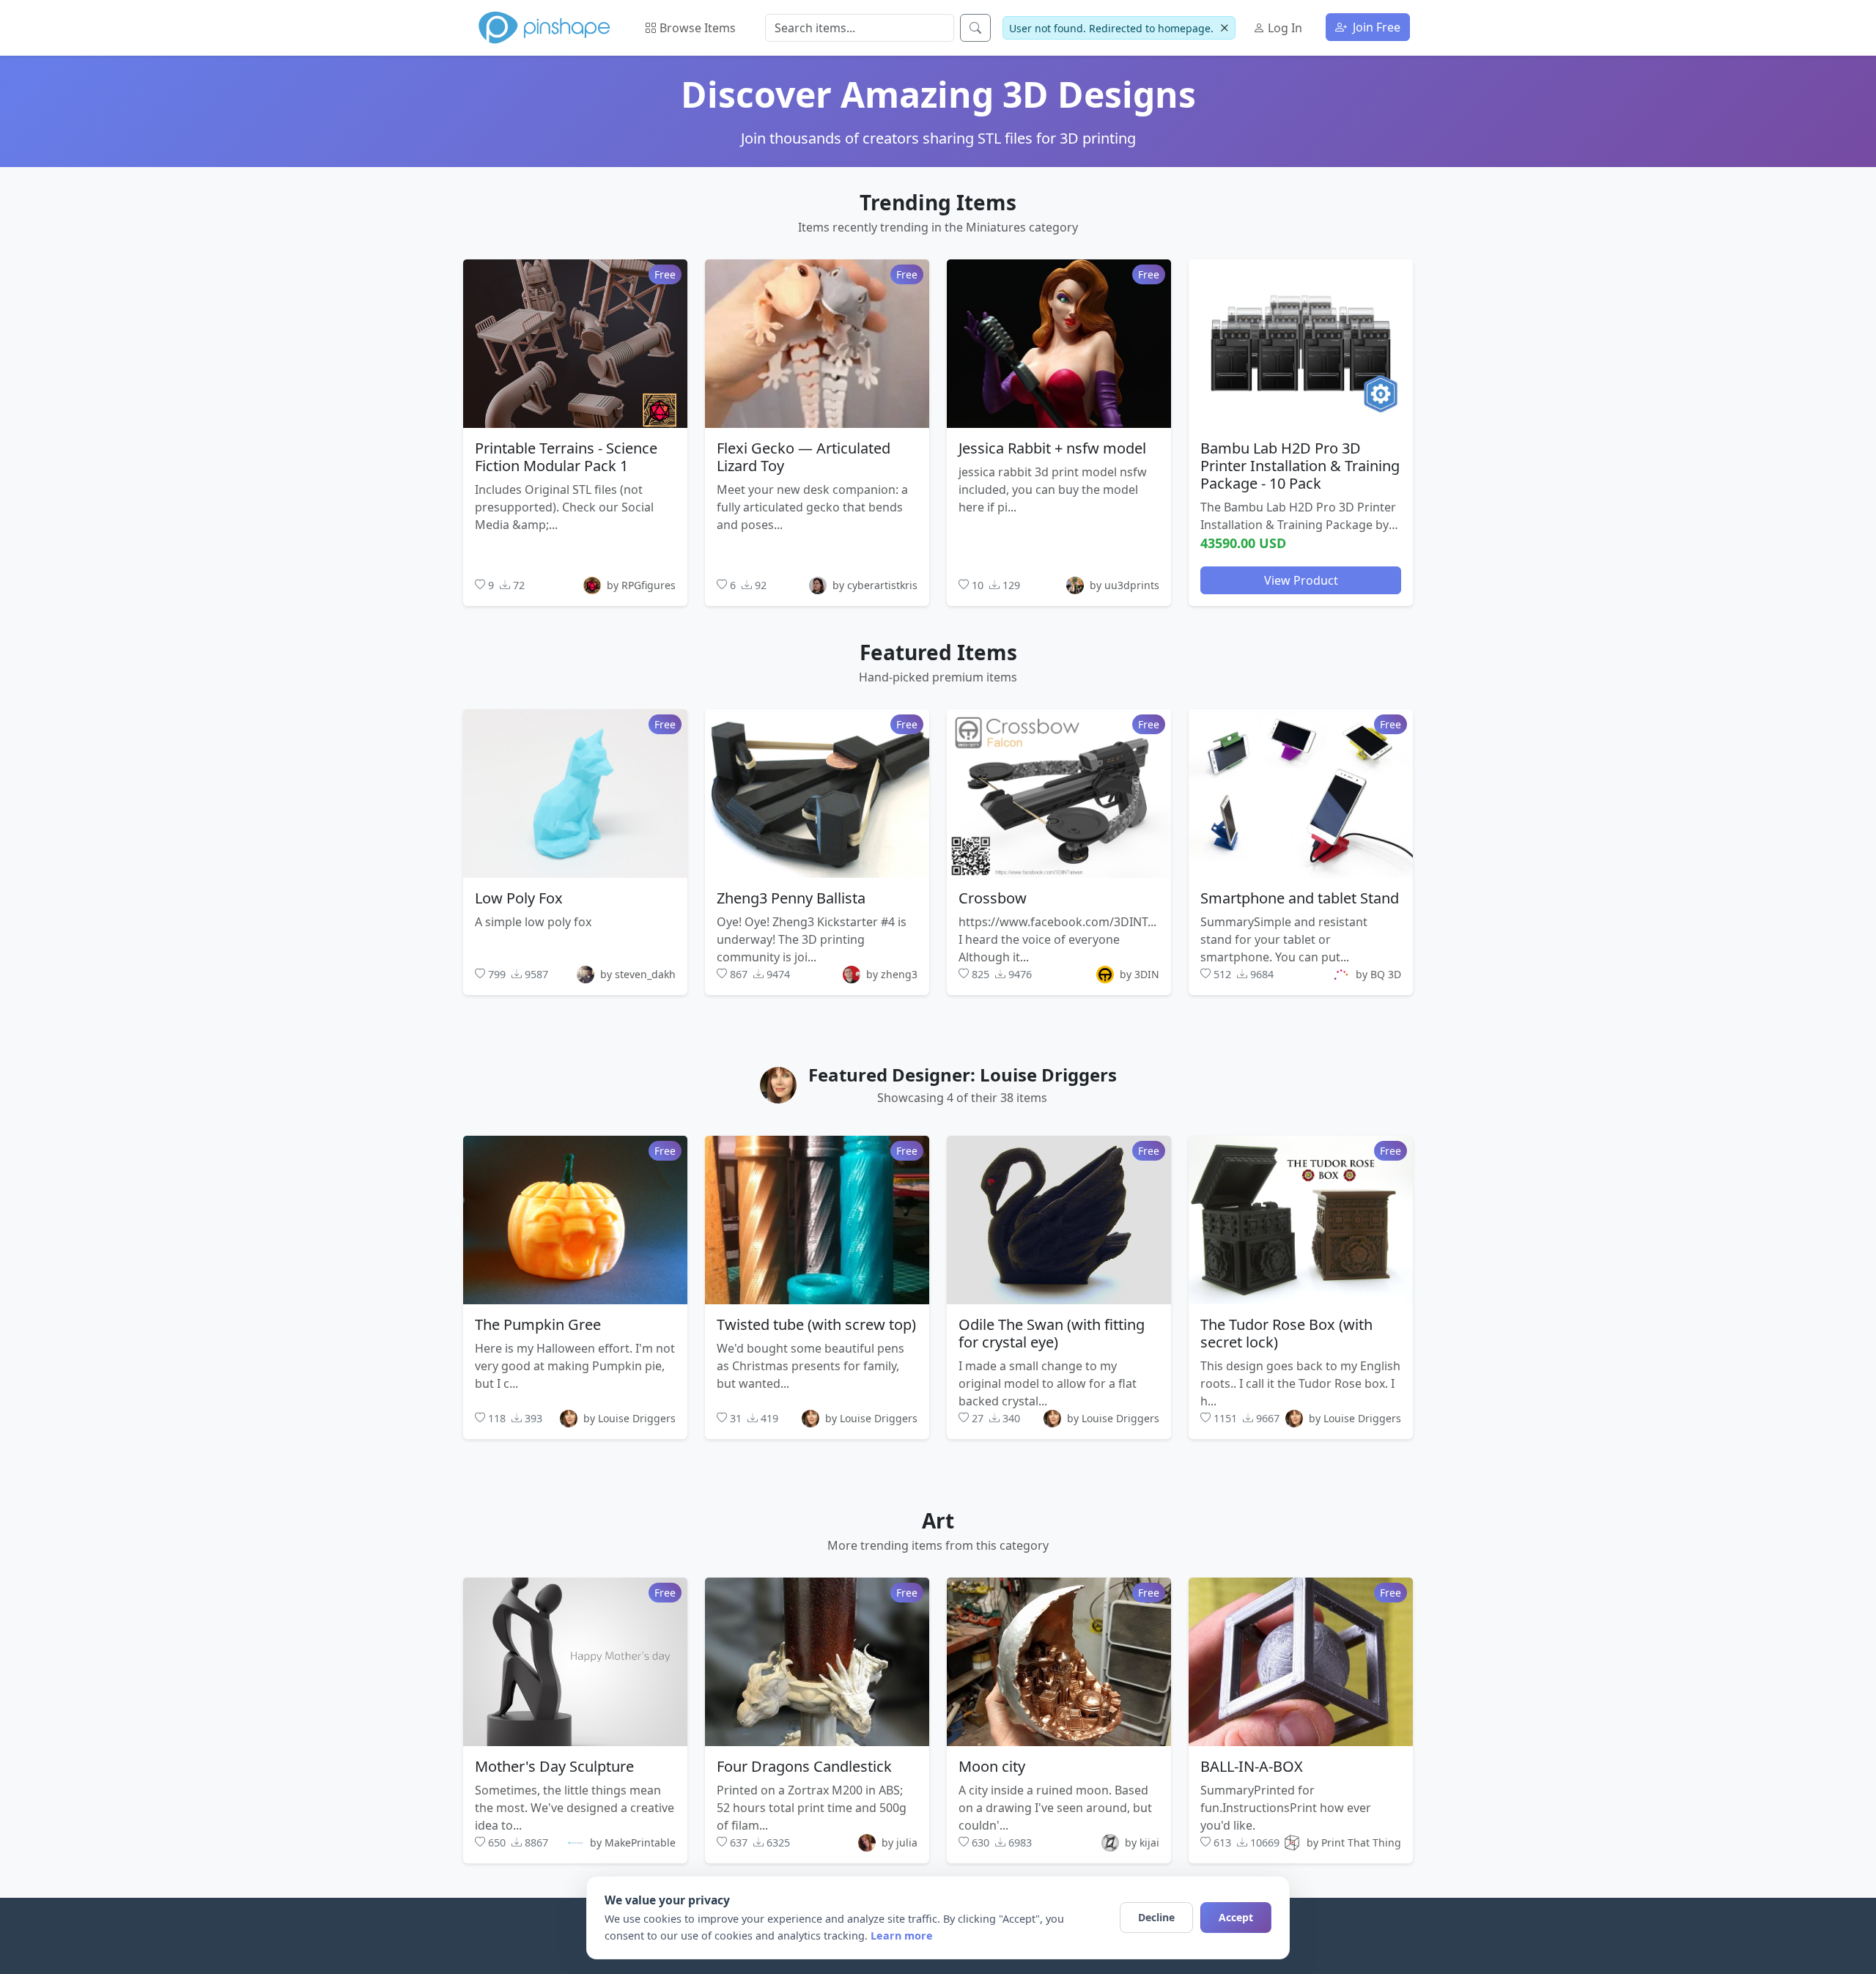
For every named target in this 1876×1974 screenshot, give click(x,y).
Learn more (902, 1936)
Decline (1156, 1917)
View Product (1301, 580)
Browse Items (696, 28)
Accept (1236, 1917)
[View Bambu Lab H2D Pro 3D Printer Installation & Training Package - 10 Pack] (1301, 343)
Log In (1284, 28)
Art (938, 1520)
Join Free (1375, 27)
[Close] (1224, 28)
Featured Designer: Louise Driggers (963, 1075)
